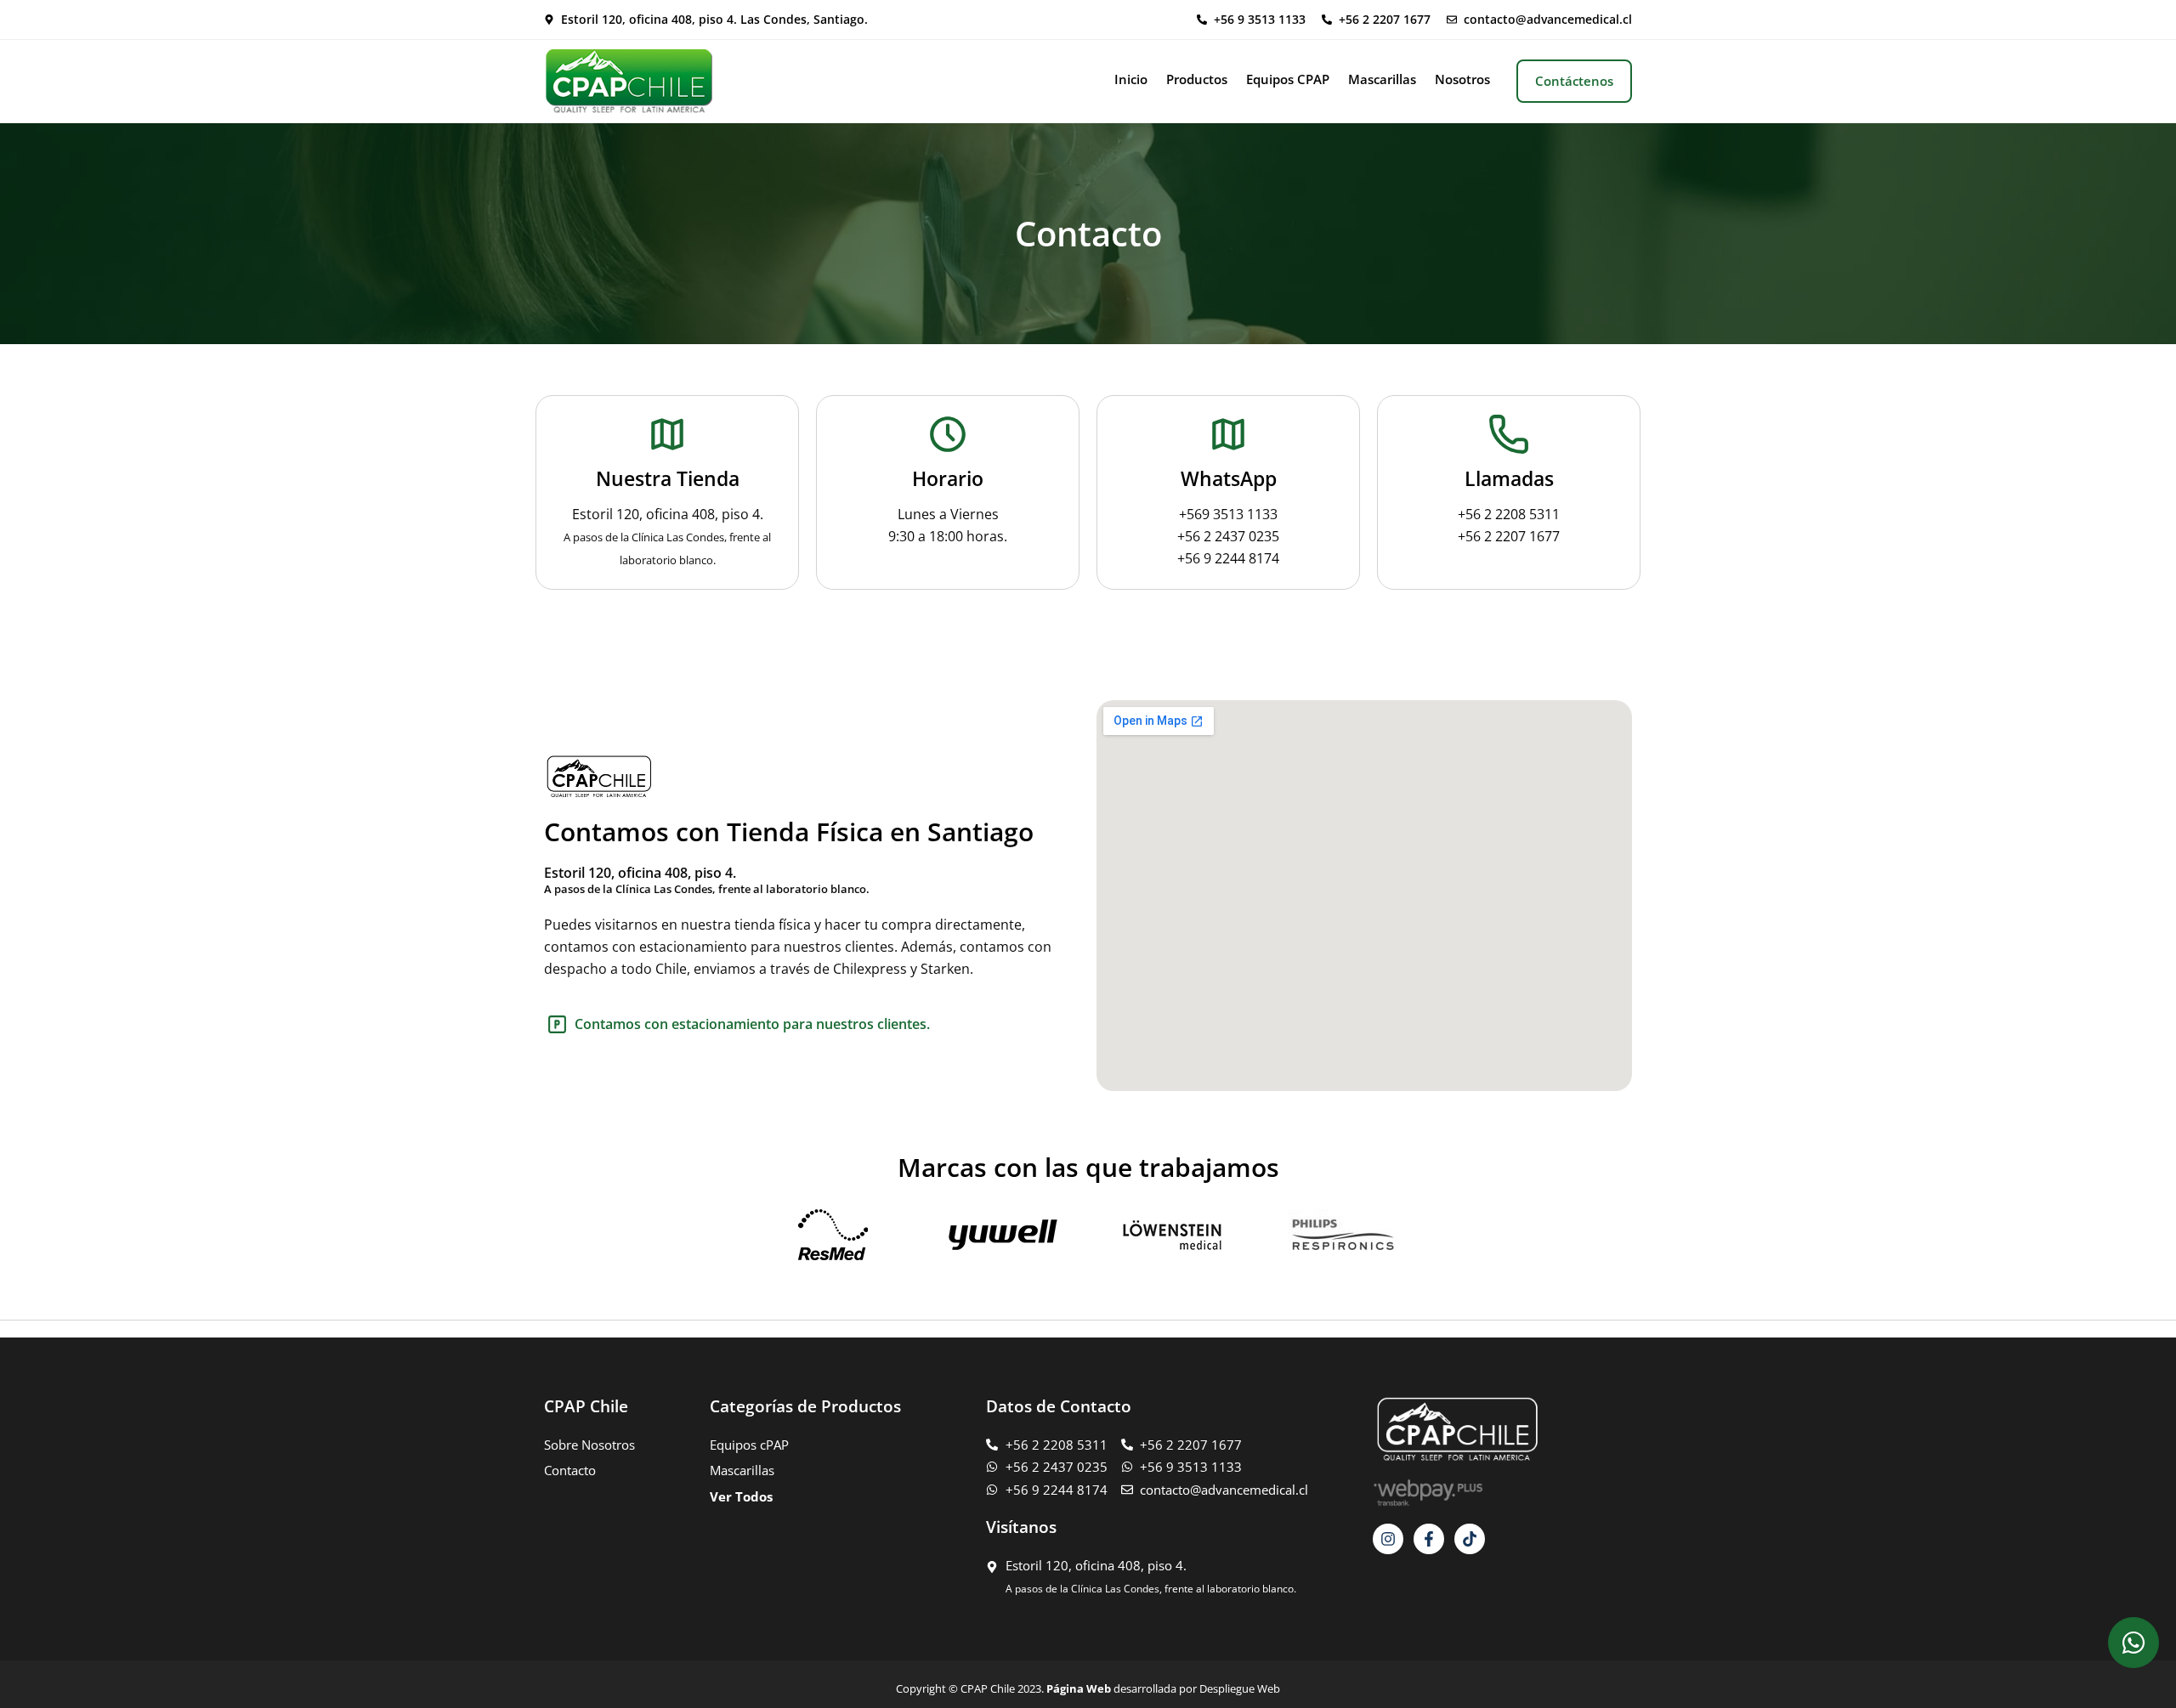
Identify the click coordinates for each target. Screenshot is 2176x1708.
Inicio (1131, 79)
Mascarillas (1382, 79)
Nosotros (1462, 79)
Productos (1197, 79)
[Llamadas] (1509, 434)
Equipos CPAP (1288, 79)
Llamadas (1509, 478)
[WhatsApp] (1228, 434)
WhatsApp (1229, 478)
